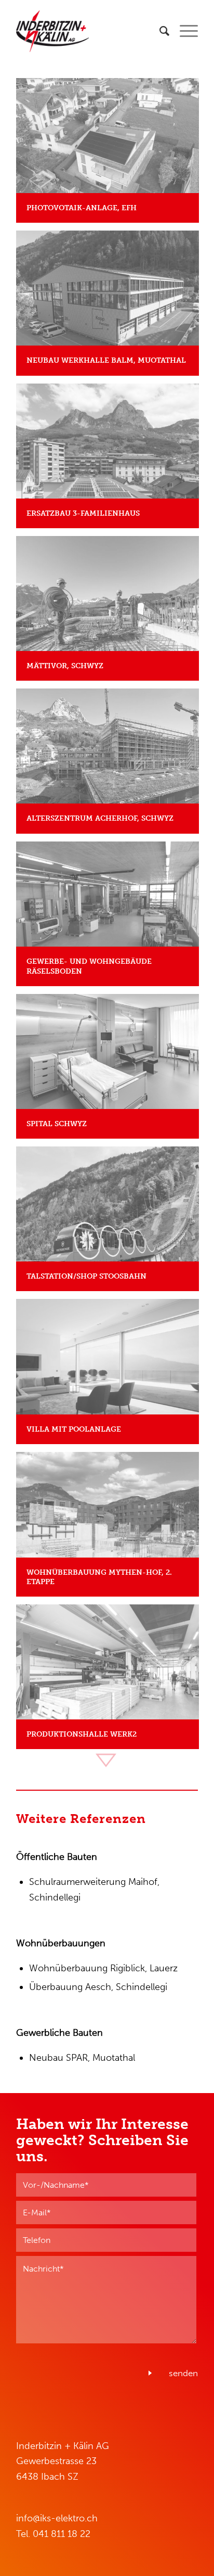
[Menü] (184, 31)
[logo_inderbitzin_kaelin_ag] (89, 31)
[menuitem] (159, 31)
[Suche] (159, 31)
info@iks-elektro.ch (57, 2518)
